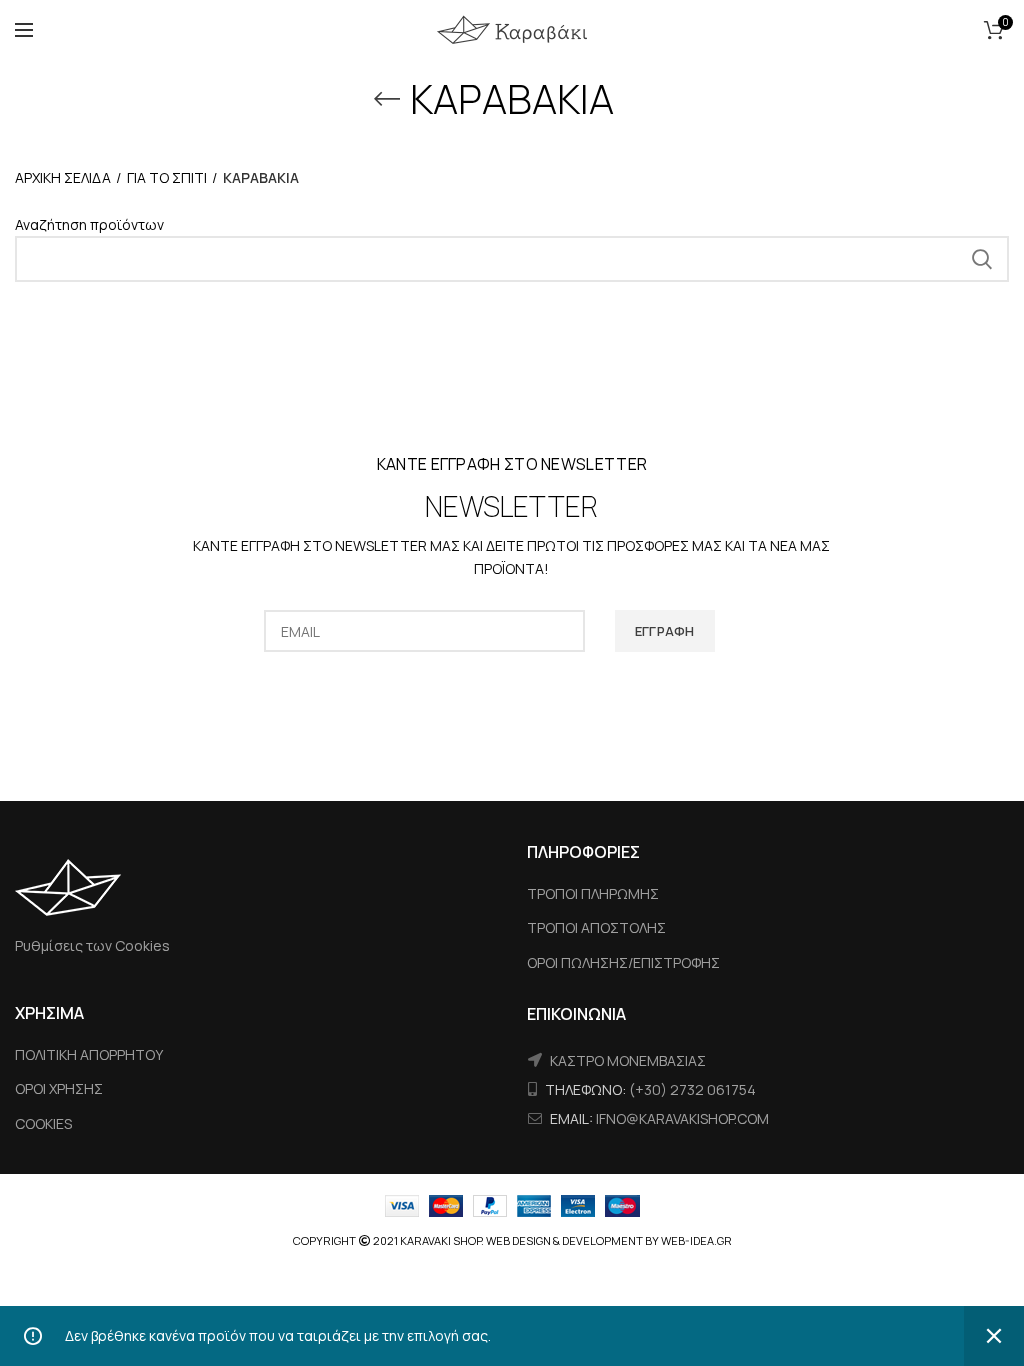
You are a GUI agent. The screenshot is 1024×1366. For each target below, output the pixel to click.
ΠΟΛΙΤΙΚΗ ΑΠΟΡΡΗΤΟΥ (89, 1054)
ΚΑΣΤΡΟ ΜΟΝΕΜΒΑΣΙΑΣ (628, 1060)
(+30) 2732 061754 (692, 1089)
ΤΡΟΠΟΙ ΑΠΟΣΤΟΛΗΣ (596, 927)
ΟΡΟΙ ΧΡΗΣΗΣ (59, 1088)
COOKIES (43, 1123)
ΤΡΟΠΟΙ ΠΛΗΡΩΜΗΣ (593, 893)
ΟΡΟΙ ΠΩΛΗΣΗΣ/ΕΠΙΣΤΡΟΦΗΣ (623, 962)
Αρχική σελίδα (63, 177)
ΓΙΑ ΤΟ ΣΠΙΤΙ (167, 177)
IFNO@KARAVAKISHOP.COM (682, 1118)
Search (982, 259)
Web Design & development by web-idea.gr (609, 1240)
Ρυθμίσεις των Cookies (92, 945)
